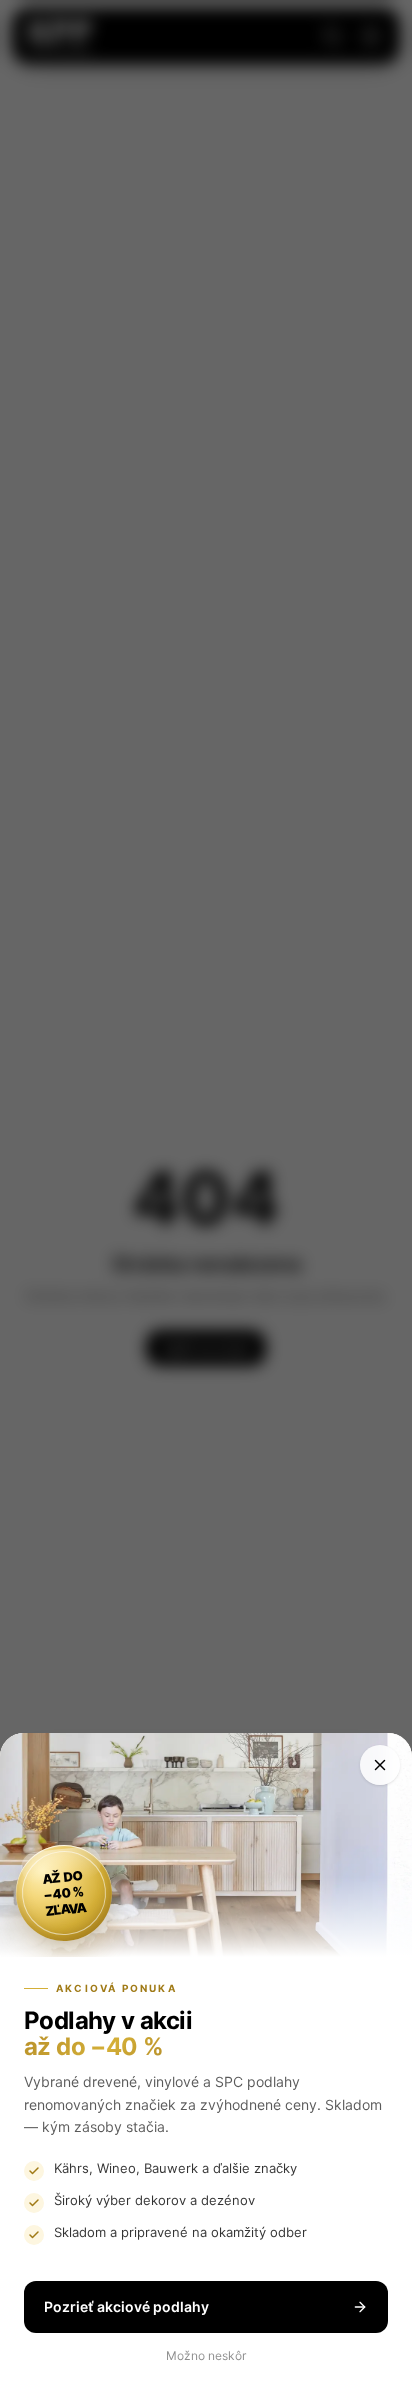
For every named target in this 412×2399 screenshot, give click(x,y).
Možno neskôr (206, 2355)
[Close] (380, 1765)
